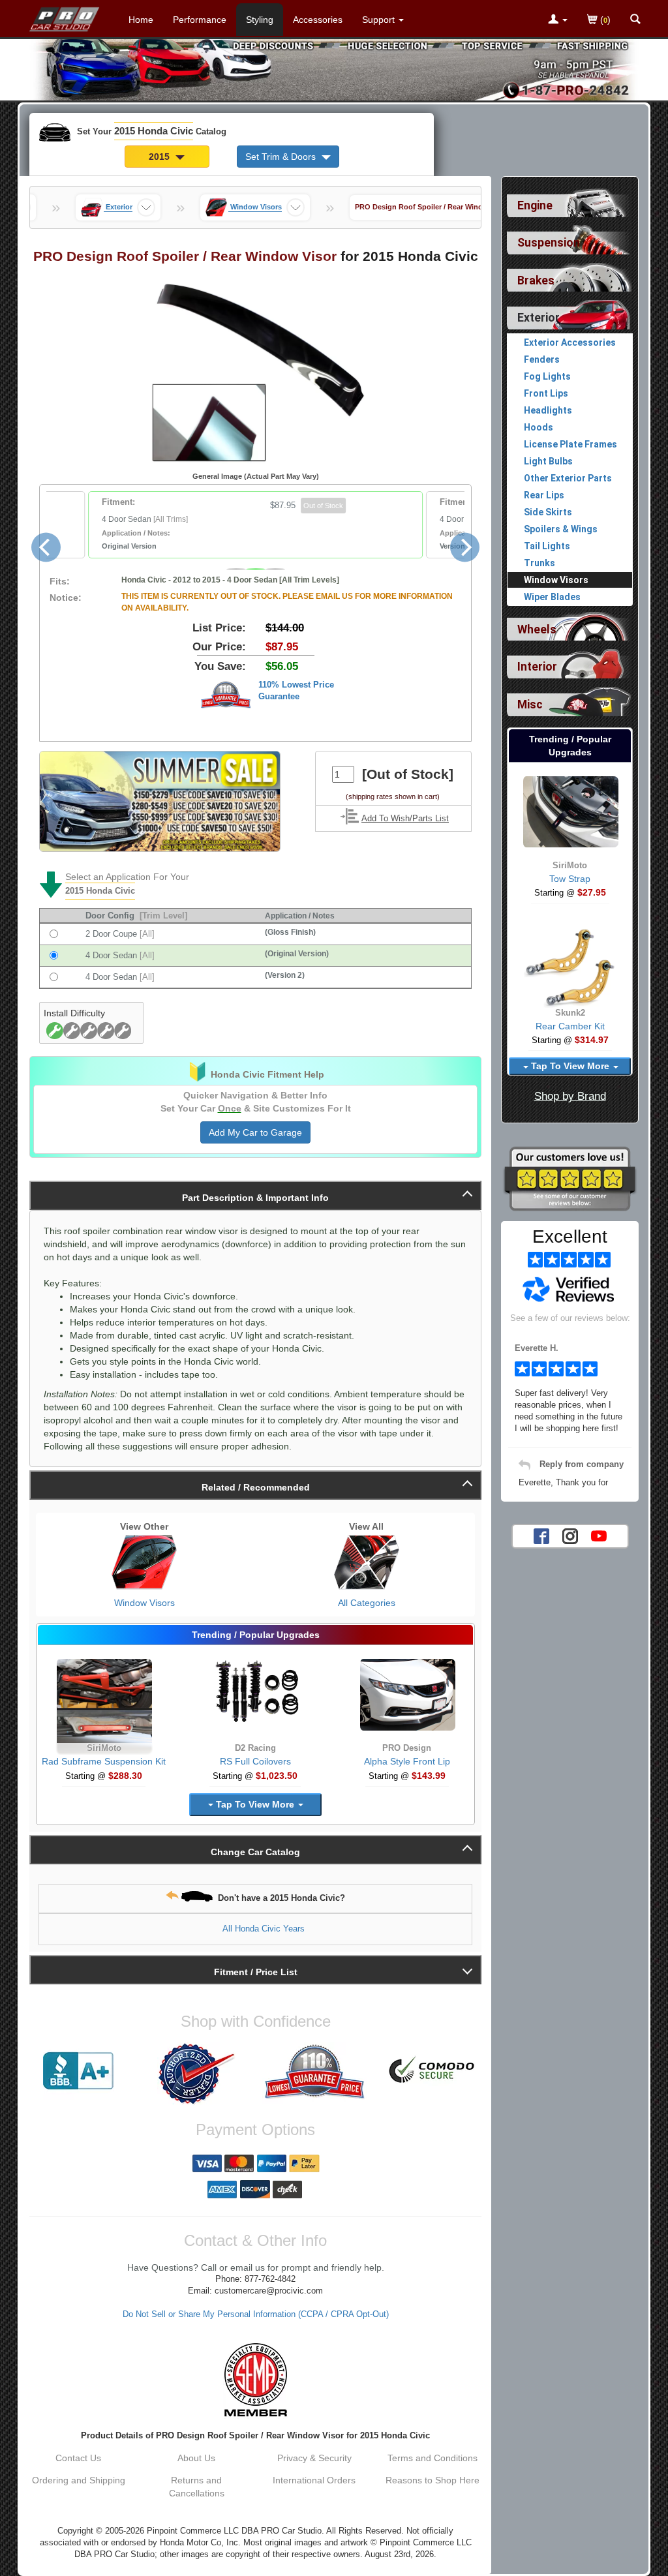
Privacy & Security (314, 2458)
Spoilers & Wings (561, 529)
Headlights (548, 410)
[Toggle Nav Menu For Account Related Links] (558, 20)
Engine (535, 205)
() (604, 20)
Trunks (539, 563)
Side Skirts (548, 512)
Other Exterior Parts (568, 478)
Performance (200, 20)
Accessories (318, 20)
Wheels (537, 629)
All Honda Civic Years (264, 1929)
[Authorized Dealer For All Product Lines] (197, 2074)
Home (141, 20)
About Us (196, 2458)
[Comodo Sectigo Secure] (432, 2071)
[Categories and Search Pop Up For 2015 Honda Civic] (635, 20)
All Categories (367, 1603)
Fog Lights (547, 376)
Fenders (542, 359)
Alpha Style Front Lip (407, 1761)
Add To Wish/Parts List (405, 819)
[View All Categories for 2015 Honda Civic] (367, 1562)
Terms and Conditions (433, 2458)
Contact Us (78, 2458)
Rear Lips (544, 495)
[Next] (465, 548)
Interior (537, 667)
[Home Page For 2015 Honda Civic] (65, 16)
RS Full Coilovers (255, 1761)
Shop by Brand (570, 1096)
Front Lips (546, 393)
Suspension (549, 243)
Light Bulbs (548, 461)
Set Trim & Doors (282, 157)
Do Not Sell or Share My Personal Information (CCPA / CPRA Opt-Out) (256, 2314)
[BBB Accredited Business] (79, 2071)
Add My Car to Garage (255, 1132)
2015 (160, 157)
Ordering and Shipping (79, 2480)
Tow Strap (570, 879)
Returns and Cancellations (197, 2487)
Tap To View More (255, 1804)
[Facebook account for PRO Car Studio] (541, 1535)
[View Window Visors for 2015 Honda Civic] (144, 1562)
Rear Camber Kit (570, 1026)
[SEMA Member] (255, 2380)
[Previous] (46, 548)
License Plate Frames (570, 444)
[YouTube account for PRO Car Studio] (599, 1535)
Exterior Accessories (570, 342)
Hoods (539, 427)
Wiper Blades (552, 597)
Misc (530, 705)
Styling (260, 20)
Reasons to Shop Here (433, 2480)
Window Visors (144, 1603)
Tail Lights (547, 546)
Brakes (536, 280)
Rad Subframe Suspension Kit (104, 1761)
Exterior (539, 318)
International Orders (314, 2480)
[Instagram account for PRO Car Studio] (570, 1535)
